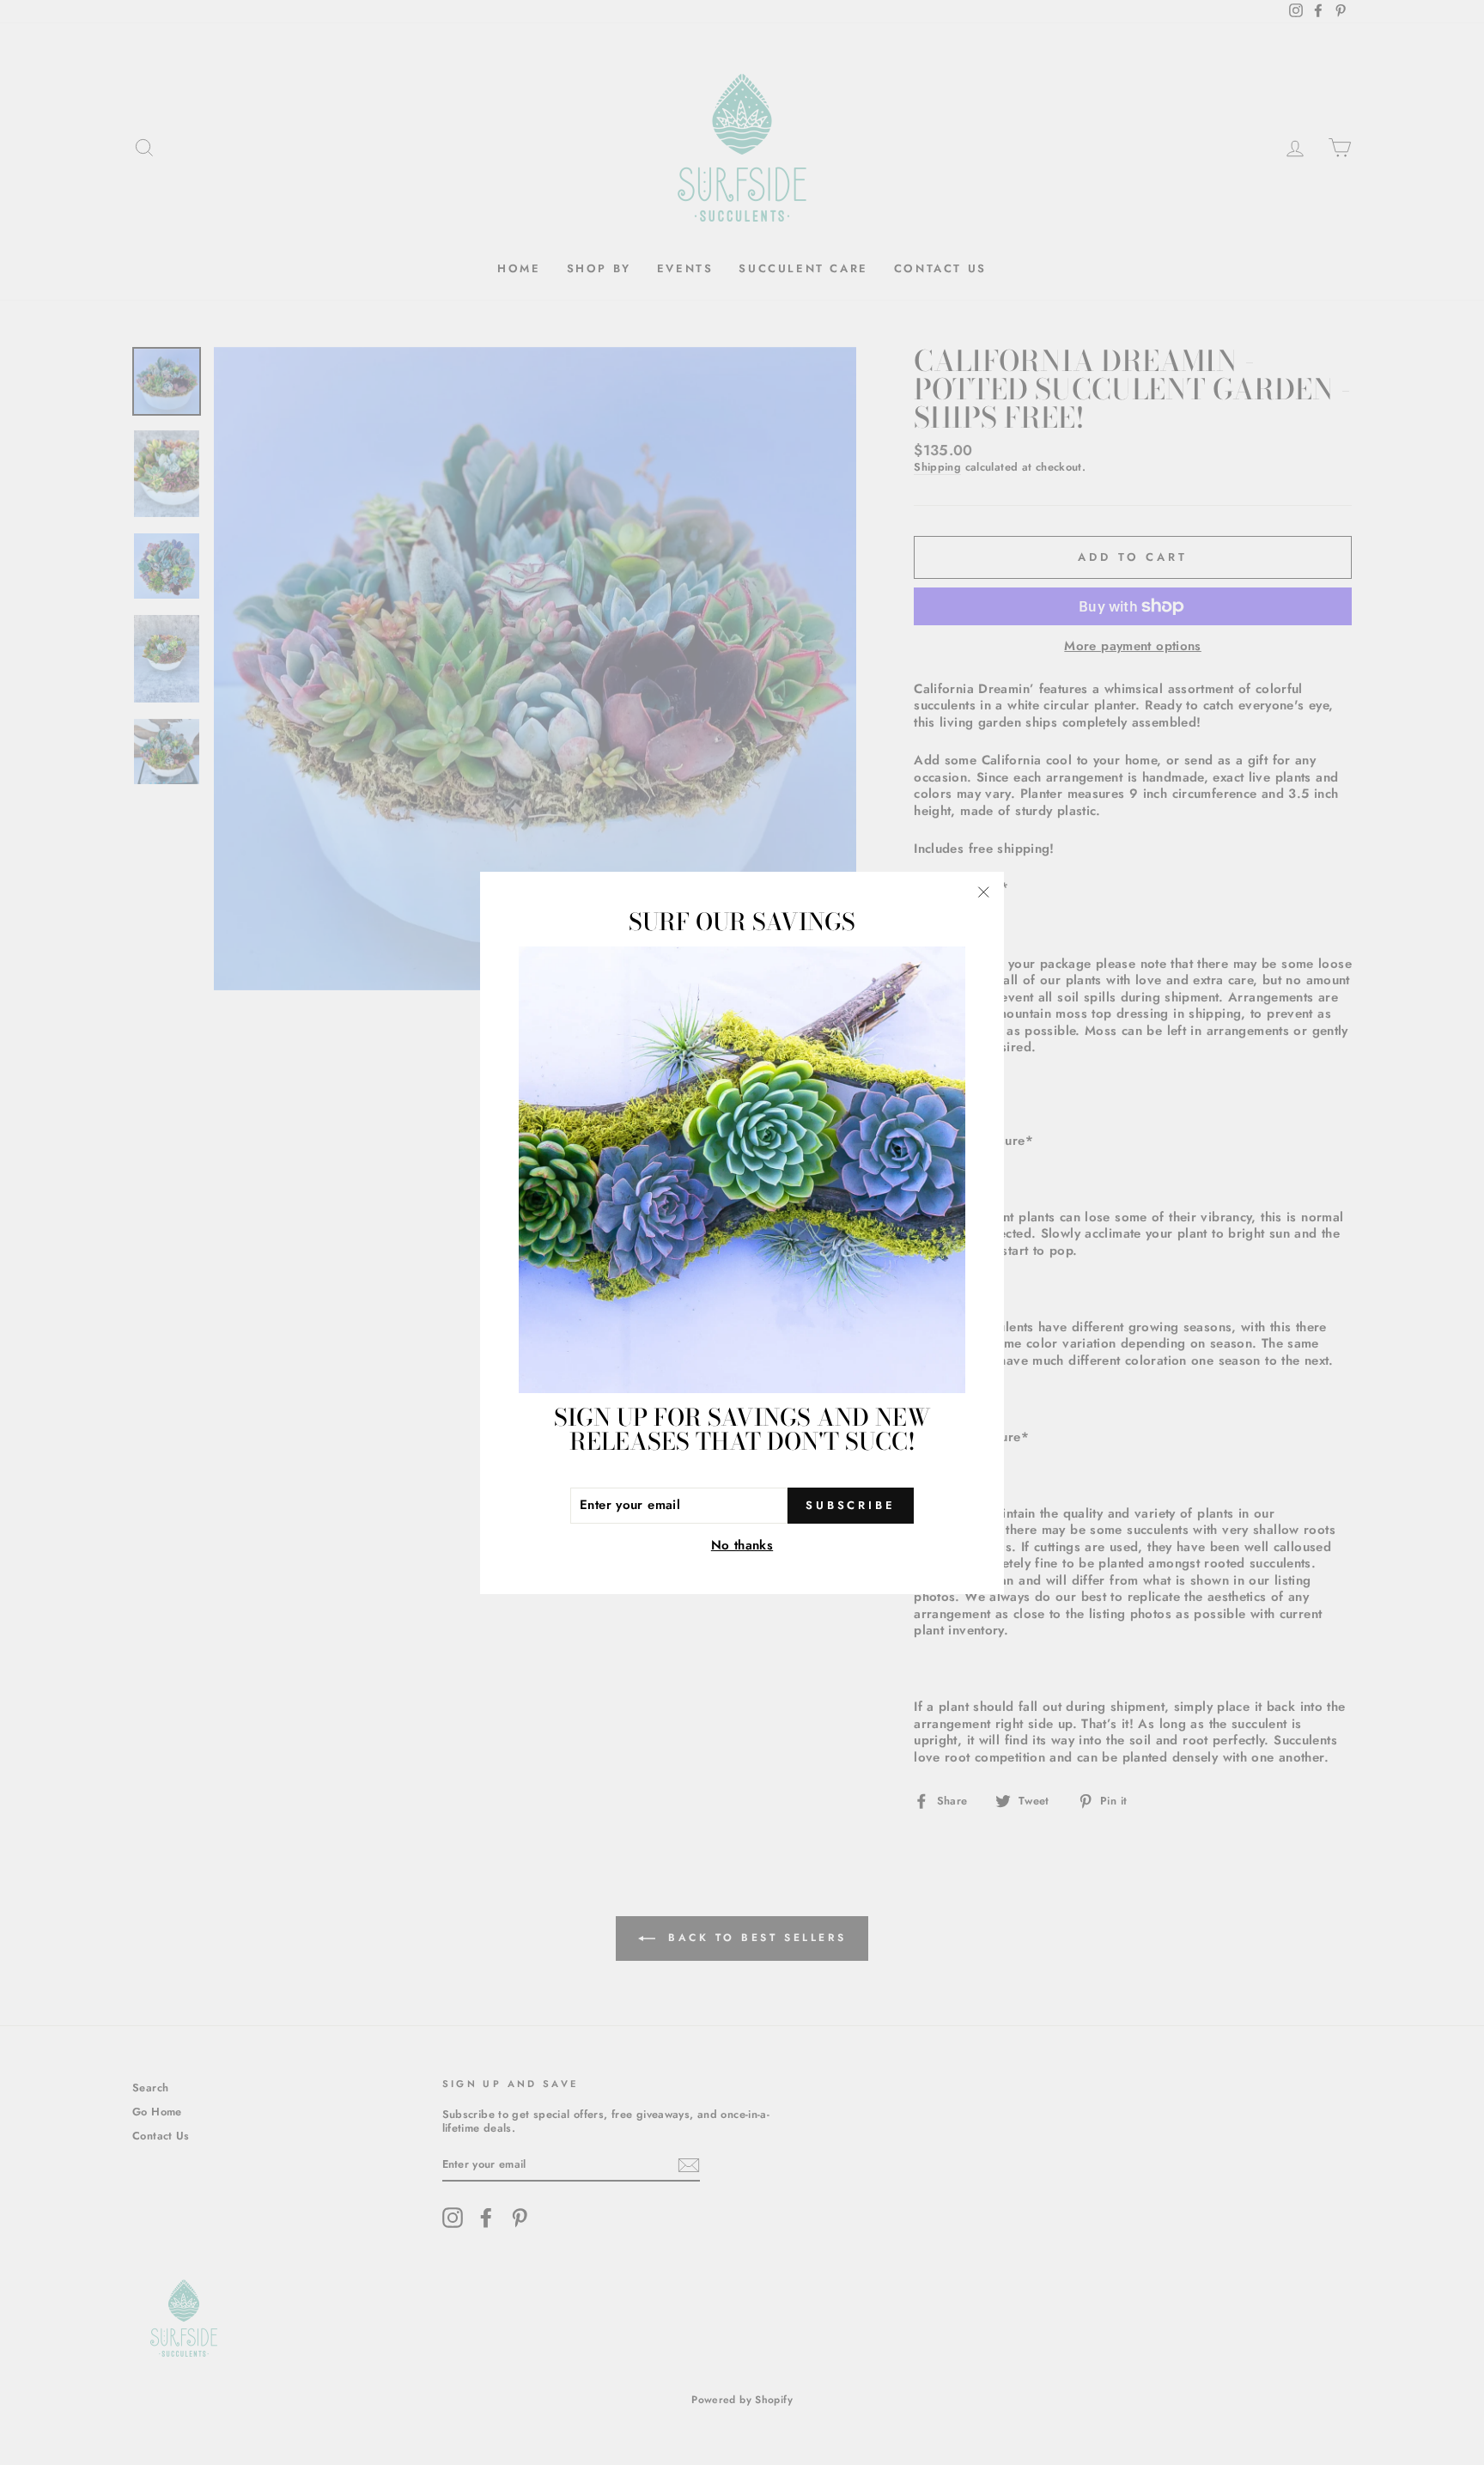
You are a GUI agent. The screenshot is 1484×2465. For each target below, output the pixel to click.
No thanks (742, 1546)
